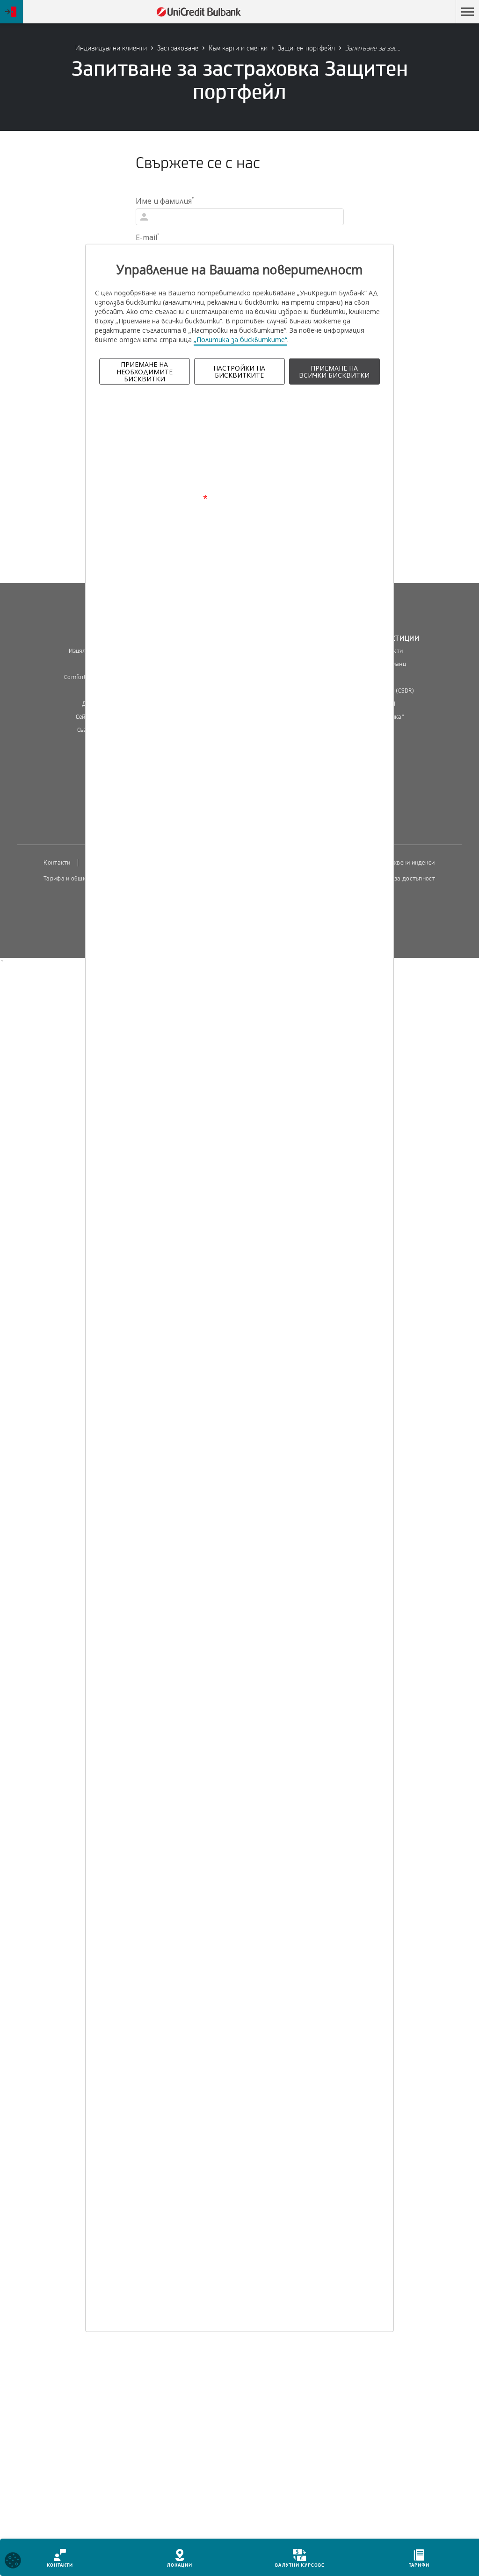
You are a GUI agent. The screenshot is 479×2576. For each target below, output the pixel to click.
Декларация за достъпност (397, 879)
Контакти (57, 863)
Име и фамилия (165, 201)
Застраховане (178, 48)
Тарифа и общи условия (77, 879)
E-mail (147, 237)
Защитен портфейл (306, 48)
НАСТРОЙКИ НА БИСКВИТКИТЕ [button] (239, 372)
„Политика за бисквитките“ (240, 340)
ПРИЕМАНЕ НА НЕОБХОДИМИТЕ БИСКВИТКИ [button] (145, 372)
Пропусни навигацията (406, 12)
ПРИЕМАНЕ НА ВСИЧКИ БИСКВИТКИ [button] (334, 372)
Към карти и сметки (238, 48)
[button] (467, 12)
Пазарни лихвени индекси (398, 863)
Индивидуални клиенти (111, 48)
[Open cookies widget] (13, 2562)
